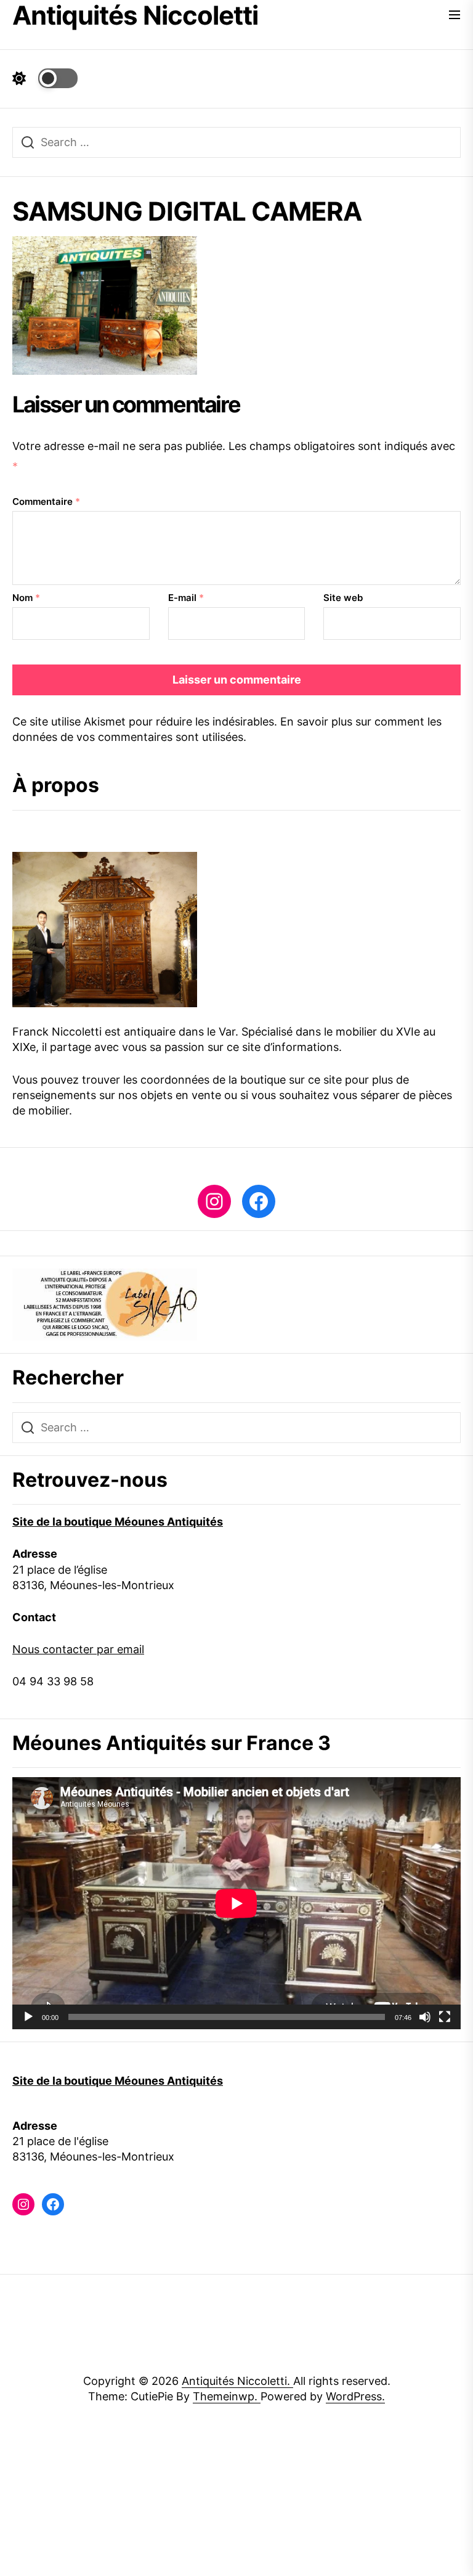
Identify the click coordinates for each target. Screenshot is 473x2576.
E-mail (186, 598)
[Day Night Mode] (45, 78)
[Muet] (425, 2017)
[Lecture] (28, 2017)
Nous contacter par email (78, 1649)
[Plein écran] (445, 2017)
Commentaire (46, 501)
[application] (236, 1903)
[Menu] (455, 16)
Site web (343, 598)
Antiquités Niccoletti (135, 15)
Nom (26, 598)
